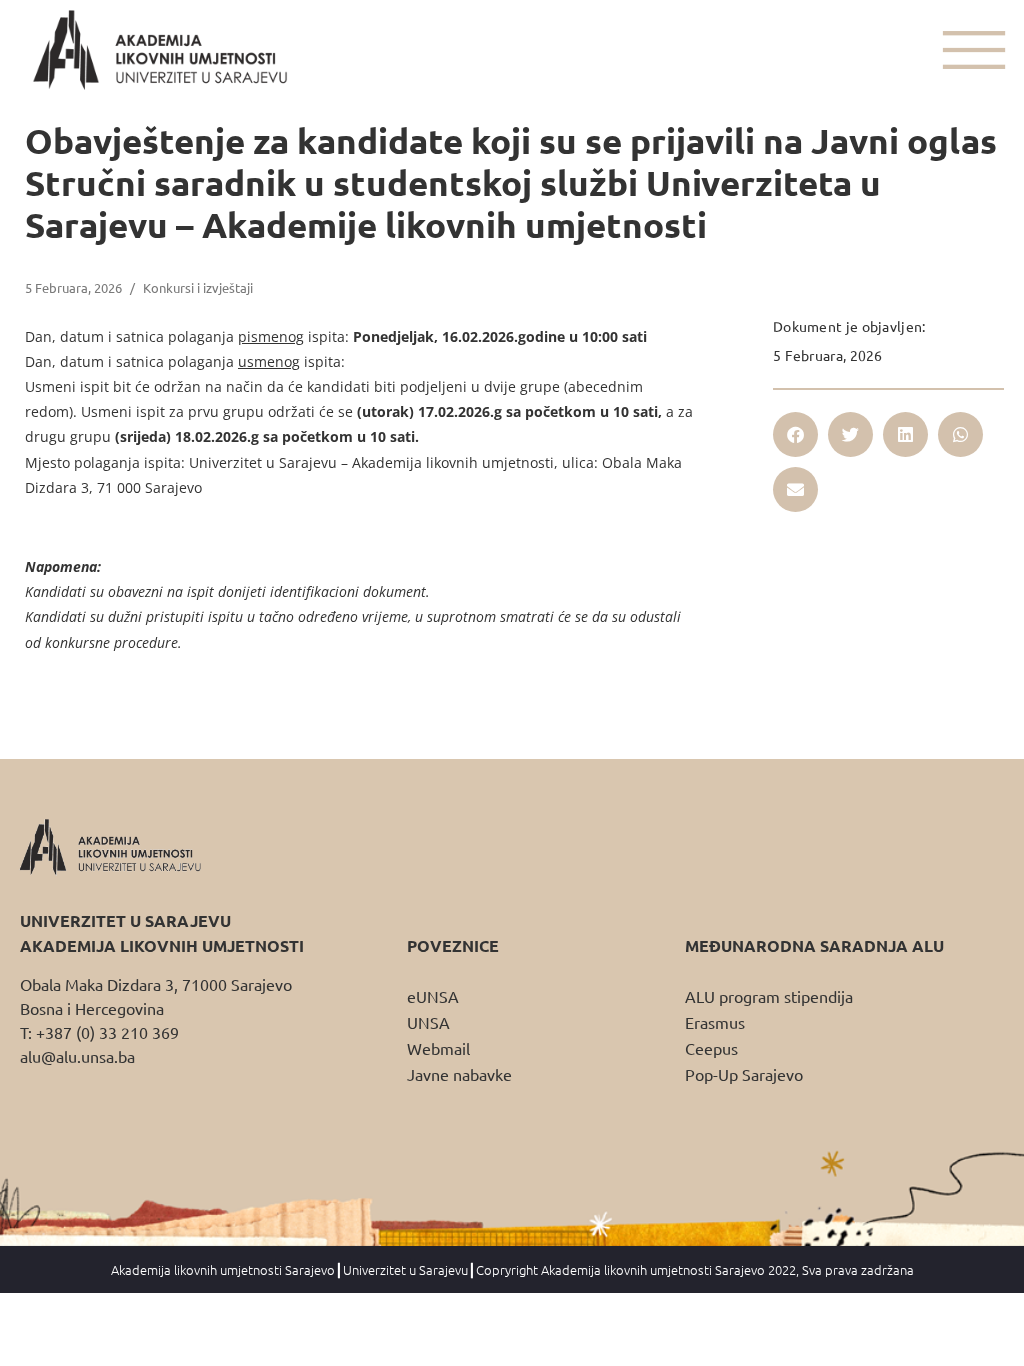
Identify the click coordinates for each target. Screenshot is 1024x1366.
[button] (795, 434)
